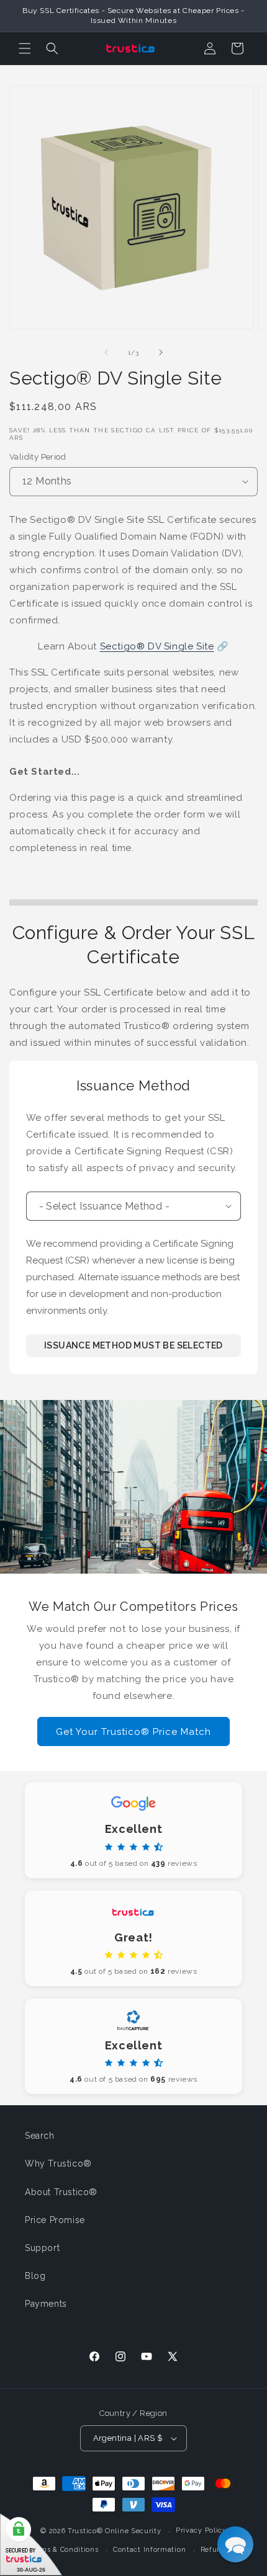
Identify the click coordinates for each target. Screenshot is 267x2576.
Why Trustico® (58, 2164)
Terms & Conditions (64, 2550)
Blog (35, 2276)
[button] (25, 48)
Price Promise (55, 2220)
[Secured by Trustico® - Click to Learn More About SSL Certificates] (31, 2545)
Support (42, 2248)
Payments (46, 2304)
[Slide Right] (161, 352)
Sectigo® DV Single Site (157, 646)
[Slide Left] (106, 352)
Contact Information (149, 2550)
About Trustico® (61, 2192)
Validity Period (38, 457)
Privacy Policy (201, 2530)
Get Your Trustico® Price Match (133, 1732)
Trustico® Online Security (115, 2531)
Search (40, 2136)
